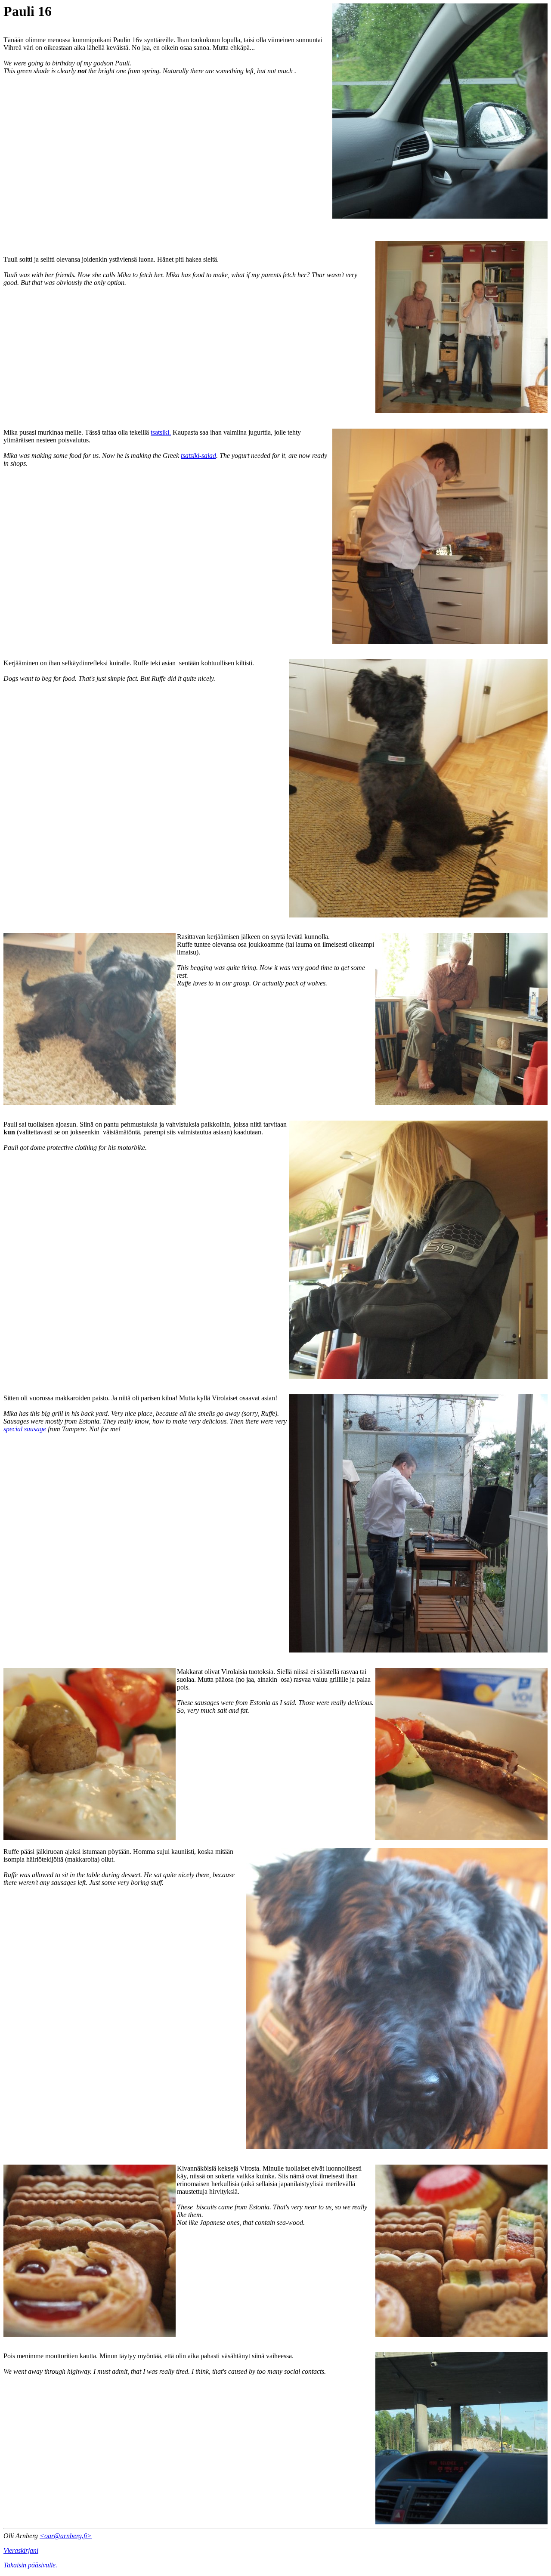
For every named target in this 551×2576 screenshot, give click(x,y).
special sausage (25, 1429)
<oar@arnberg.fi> (66, 2536)
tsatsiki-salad (198, 456)
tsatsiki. (161, 432)
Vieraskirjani (21, 2550)
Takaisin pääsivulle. (30, 2565)
